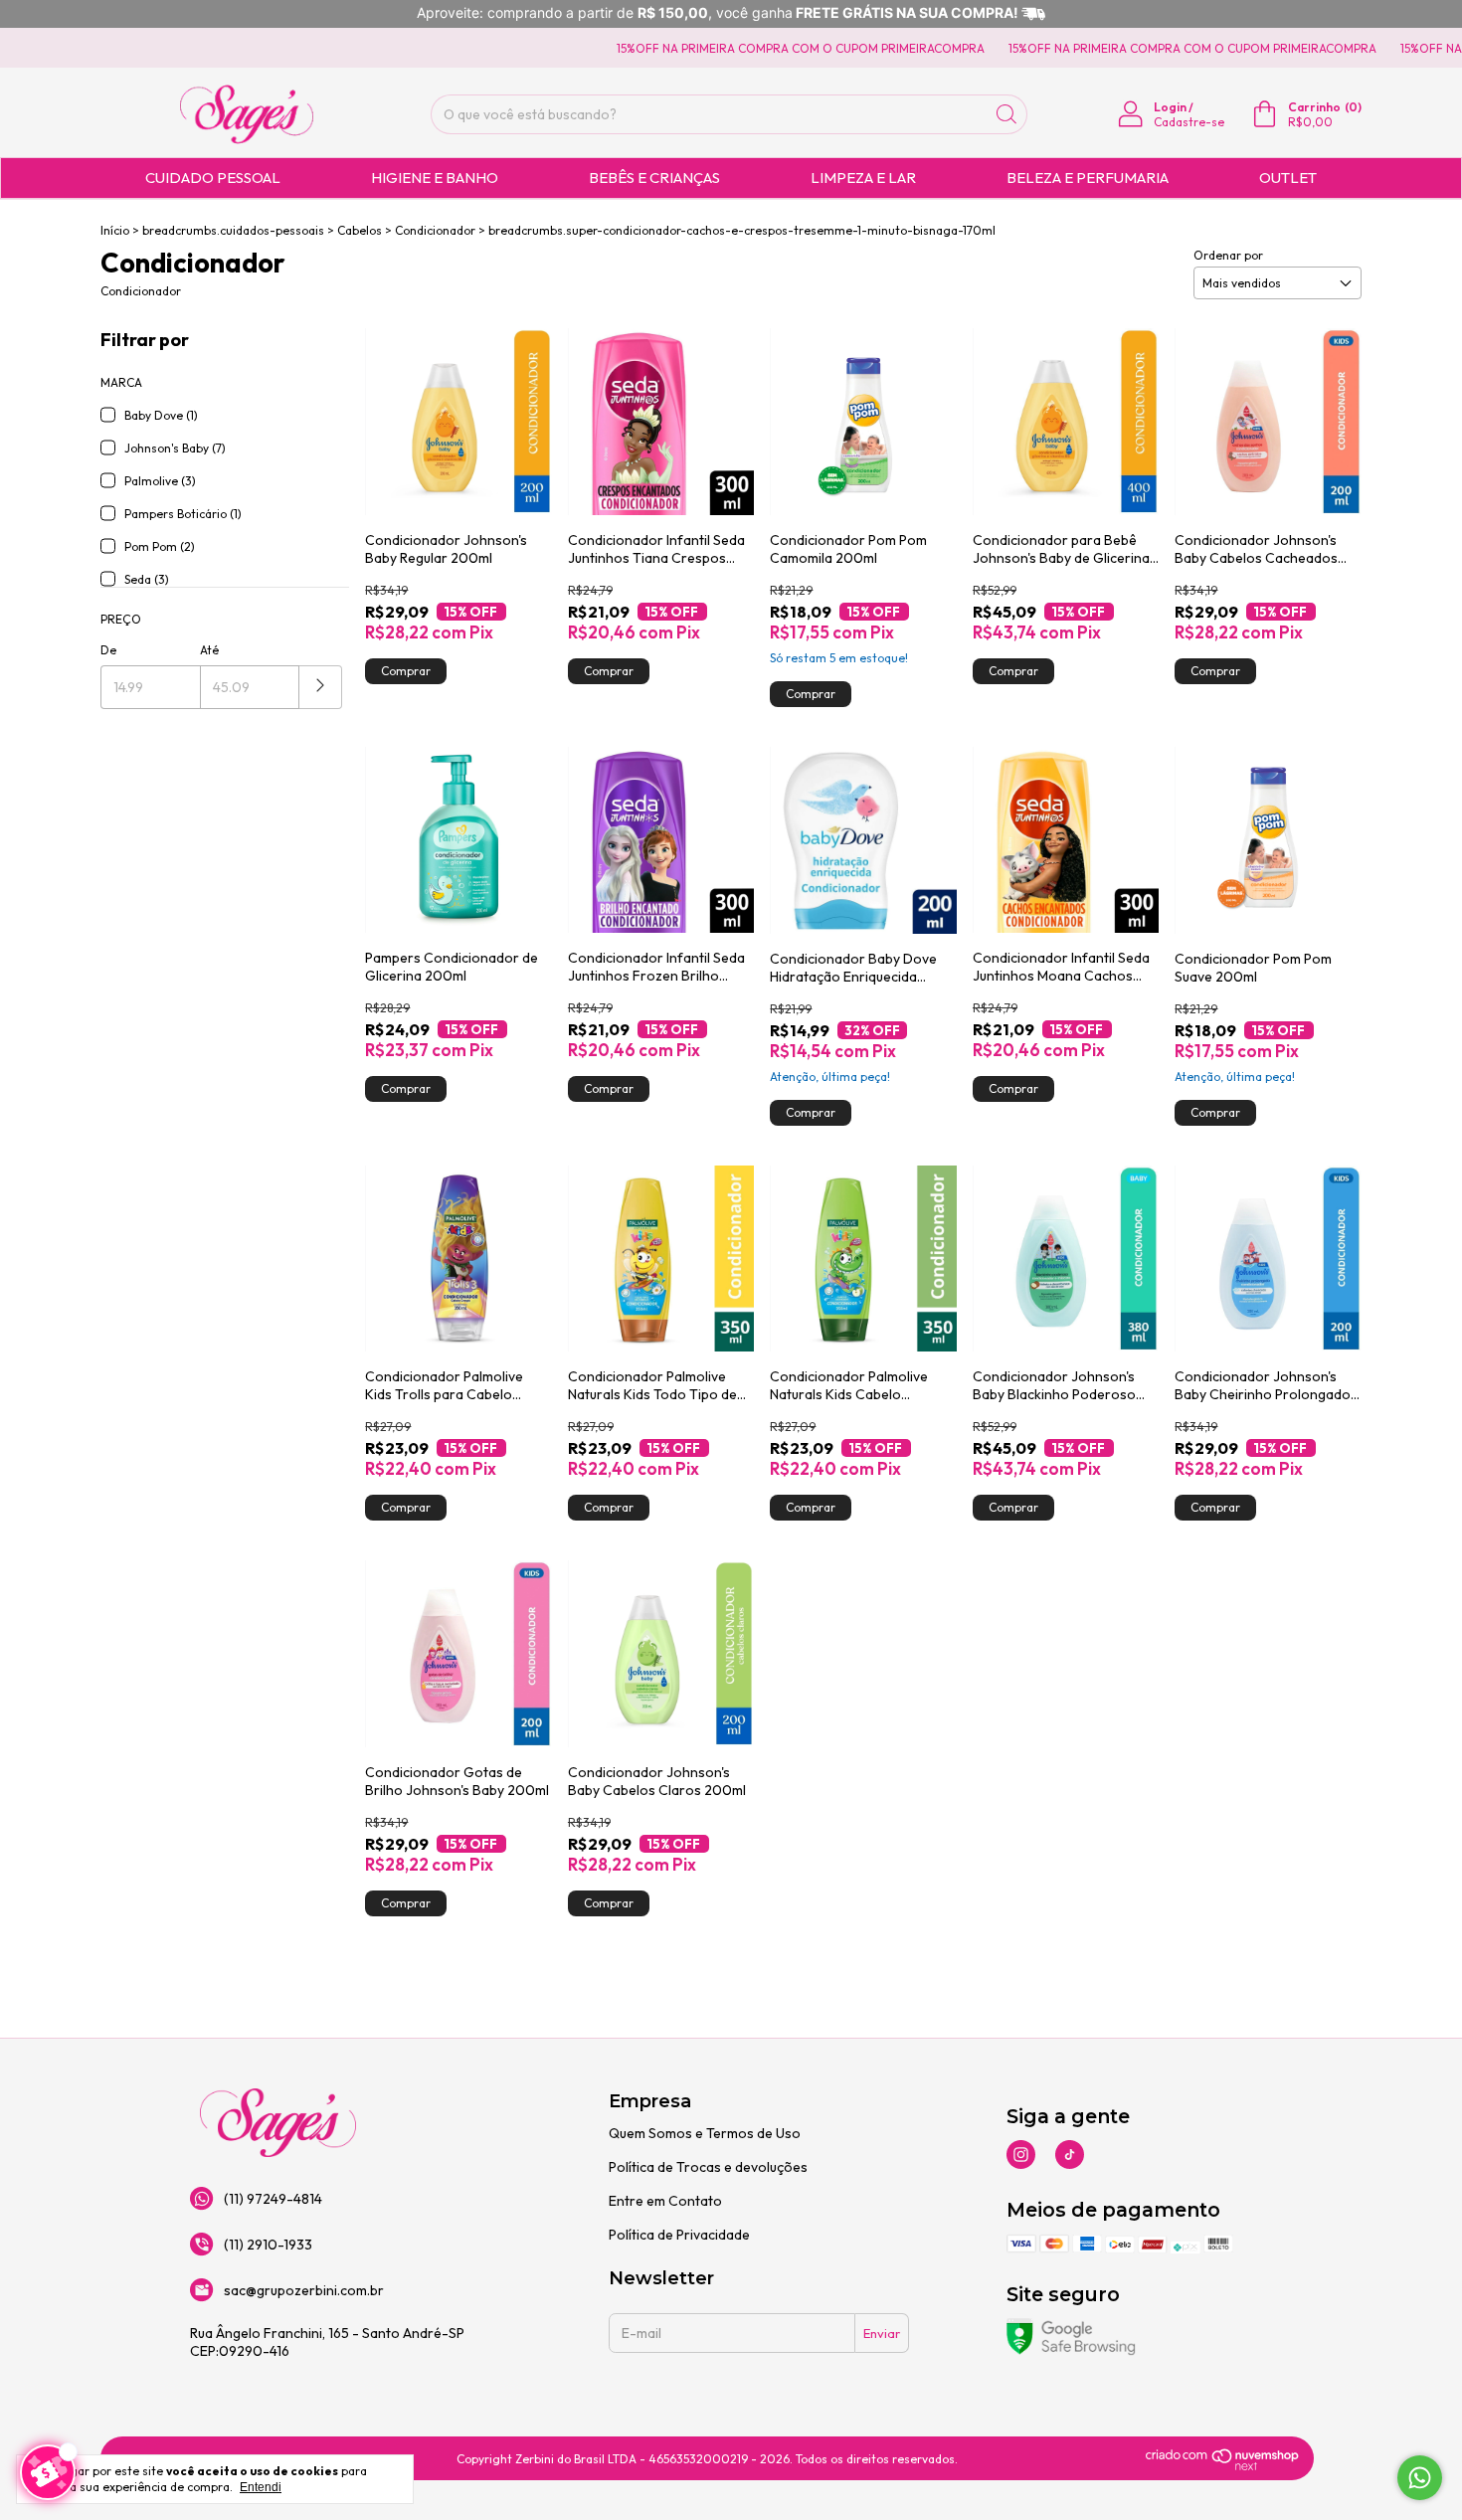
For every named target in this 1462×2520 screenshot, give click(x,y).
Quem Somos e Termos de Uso (705, 2133)
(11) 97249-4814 (273, 2199)
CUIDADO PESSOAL (213, 178)
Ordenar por (1228, 255)
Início (115, 230)
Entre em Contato (665, 2201)
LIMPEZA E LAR (863, 178)
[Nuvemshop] (1223, 2467)
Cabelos (360, 230)
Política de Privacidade (679, 2235)
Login (1170, 107)
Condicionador (435, 230)
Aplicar (321, 687)
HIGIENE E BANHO (435, 178)
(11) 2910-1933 (268, 2245)
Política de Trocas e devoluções (708, 2167)
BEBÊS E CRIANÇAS (654, 178)
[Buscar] (1006, 114)
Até (209, 650)
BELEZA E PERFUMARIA (1088, 178)
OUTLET (1288, 178)
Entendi (261, 2487)
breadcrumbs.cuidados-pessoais (233, 230)
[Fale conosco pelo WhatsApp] (1420, 2478)
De (108, 650)
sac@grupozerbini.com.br (304, 2290)
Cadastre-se (1189, 122)
